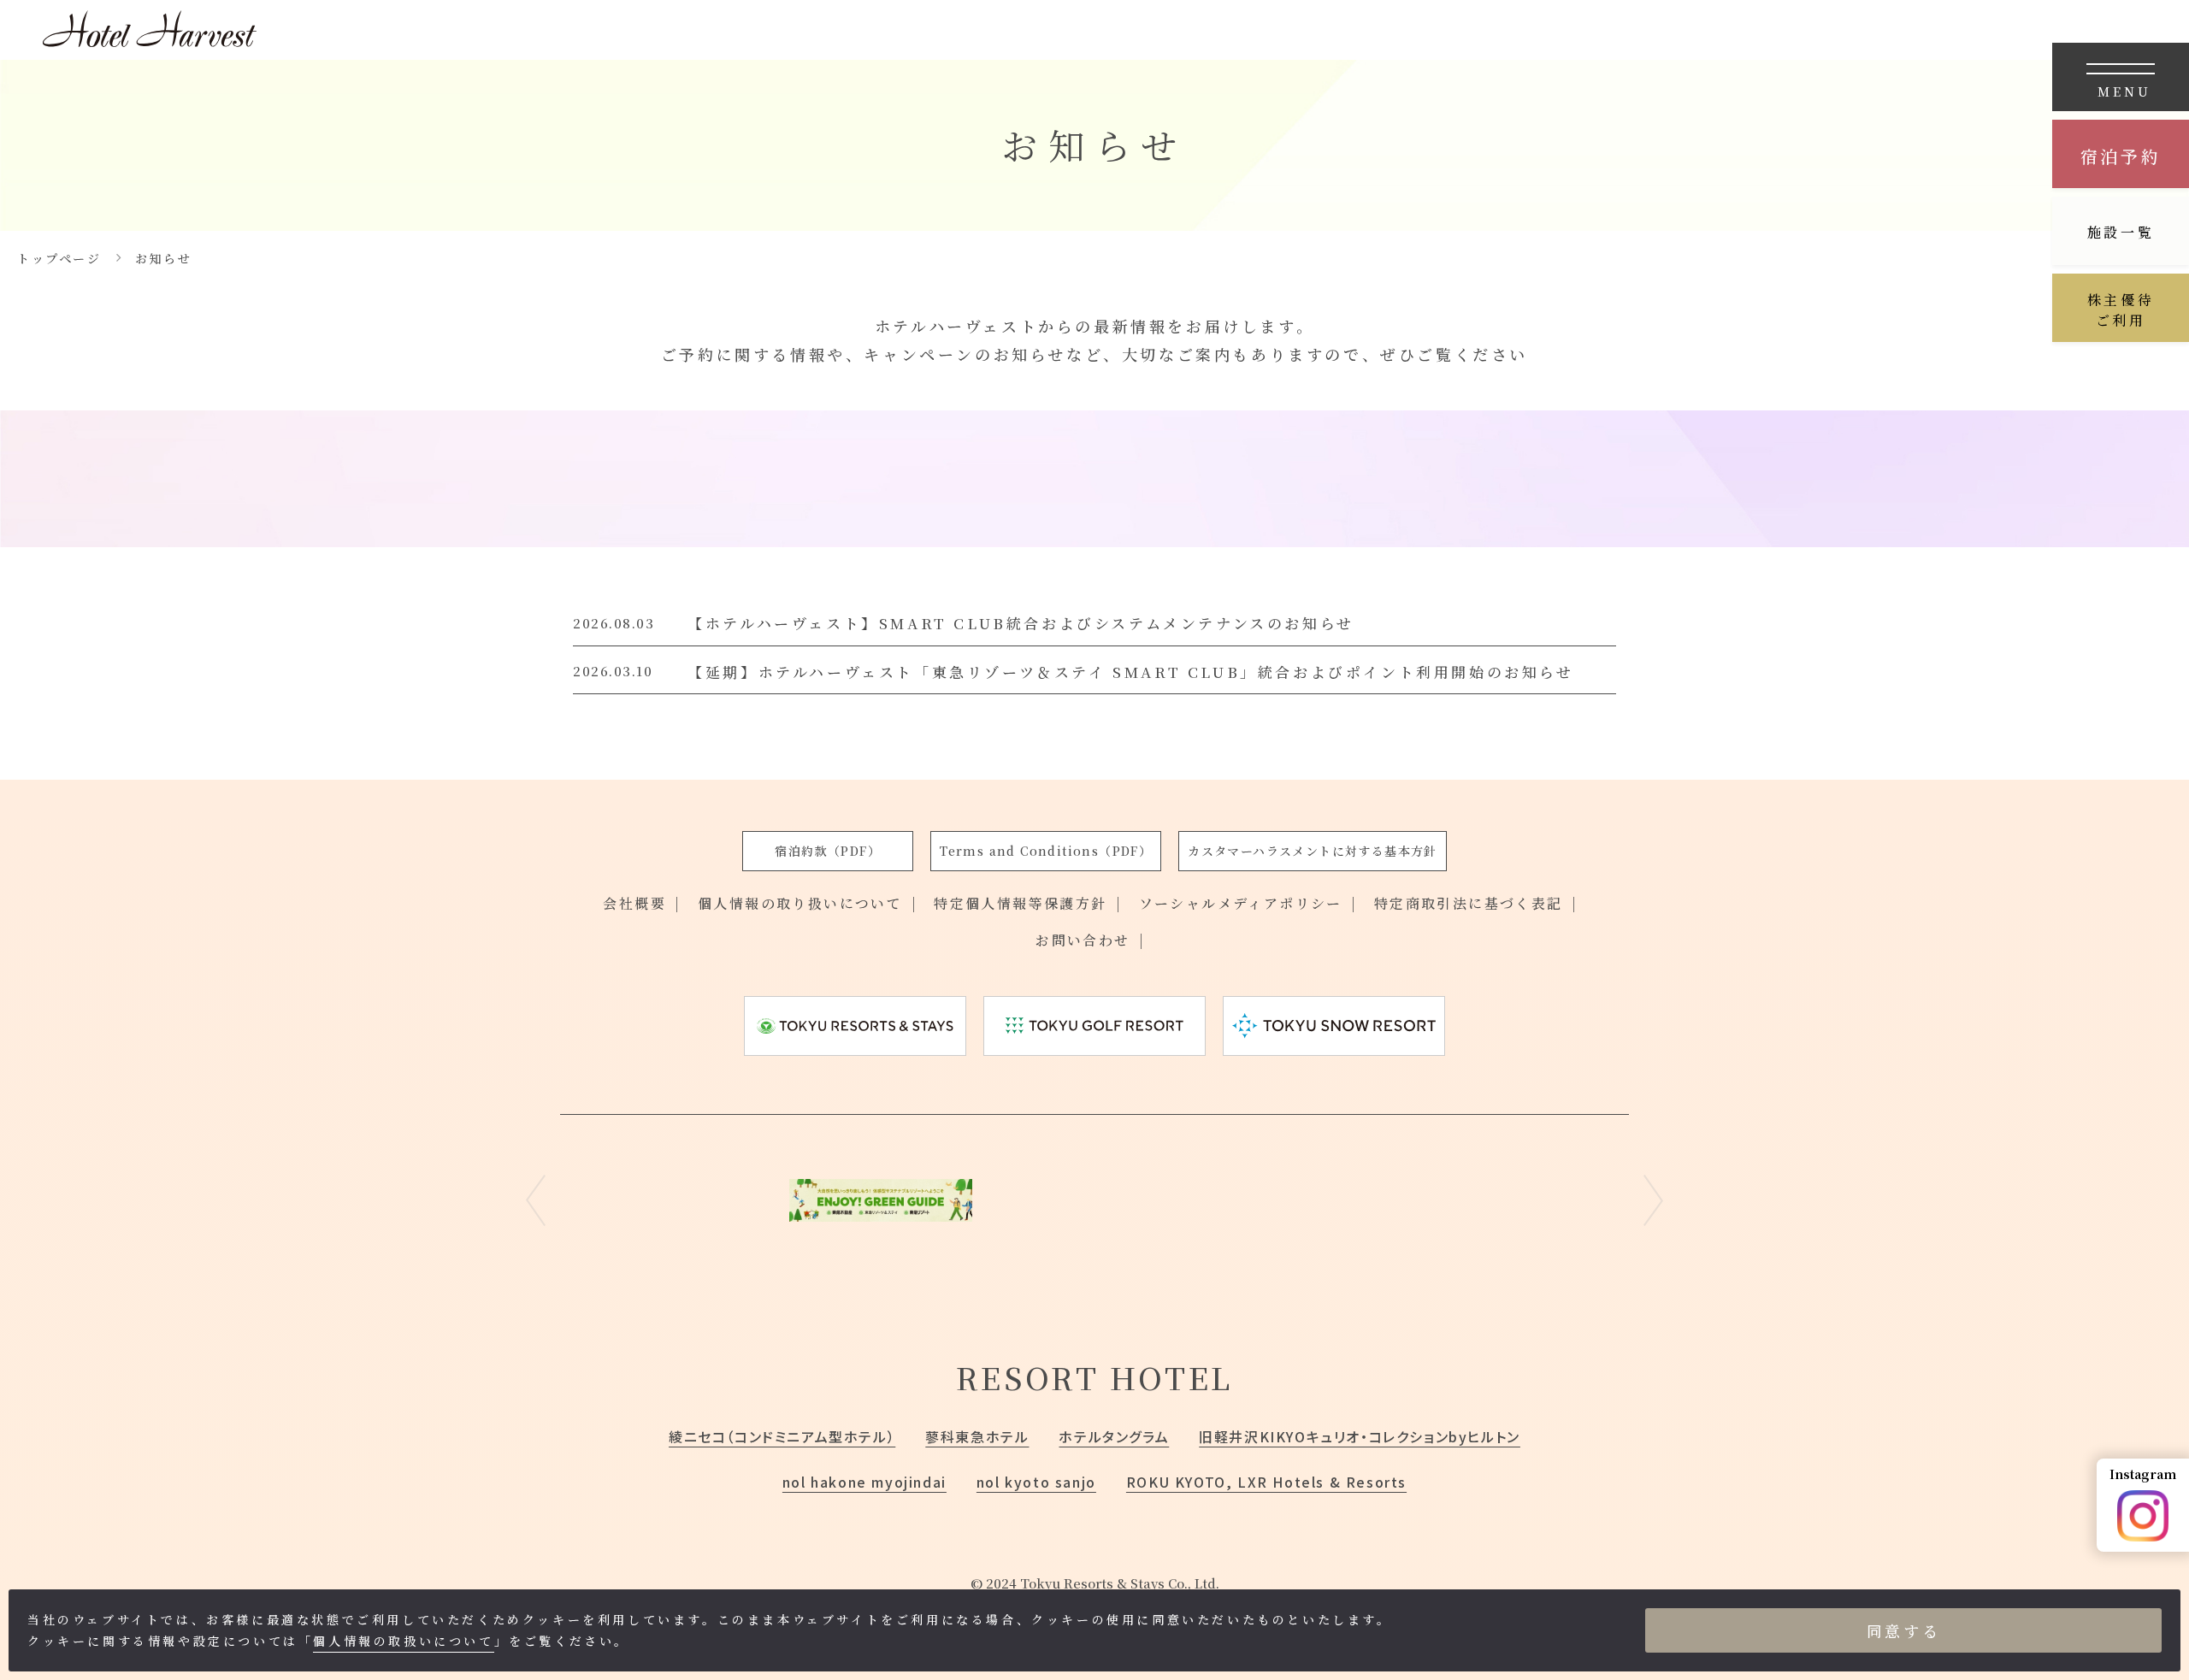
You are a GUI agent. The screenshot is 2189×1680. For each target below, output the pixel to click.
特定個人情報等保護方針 (1020, 903)
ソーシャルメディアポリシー (1241, 903)
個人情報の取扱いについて (403, 1641)
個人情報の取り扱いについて (800, 903)
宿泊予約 (2121, 156)
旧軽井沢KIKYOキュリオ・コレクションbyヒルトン (1360, 1436)
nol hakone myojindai (864, 1482)
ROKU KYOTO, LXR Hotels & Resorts (1266, 1482)
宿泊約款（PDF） (828, 851)
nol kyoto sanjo (1036, 1482)
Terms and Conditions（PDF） (1046, 851)
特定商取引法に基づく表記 (1469, 903)
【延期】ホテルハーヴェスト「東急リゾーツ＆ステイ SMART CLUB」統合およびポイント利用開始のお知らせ (1130, 672)
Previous (536, 1200)
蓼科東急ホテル (977, 1436)
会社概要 (634, 903)
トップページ (59, 258)
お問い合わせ (1083, 940)
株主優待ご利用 (2121, 310)
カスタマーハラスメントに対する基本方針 (1313, 851)
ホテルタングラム (1114, 1436)
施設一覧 (2121, 232)
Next (1653, 1200)
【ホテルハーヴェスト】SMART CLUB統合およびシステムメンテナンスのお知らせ (1021, 623)
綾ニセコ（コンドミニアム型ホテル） (782, 1436)
